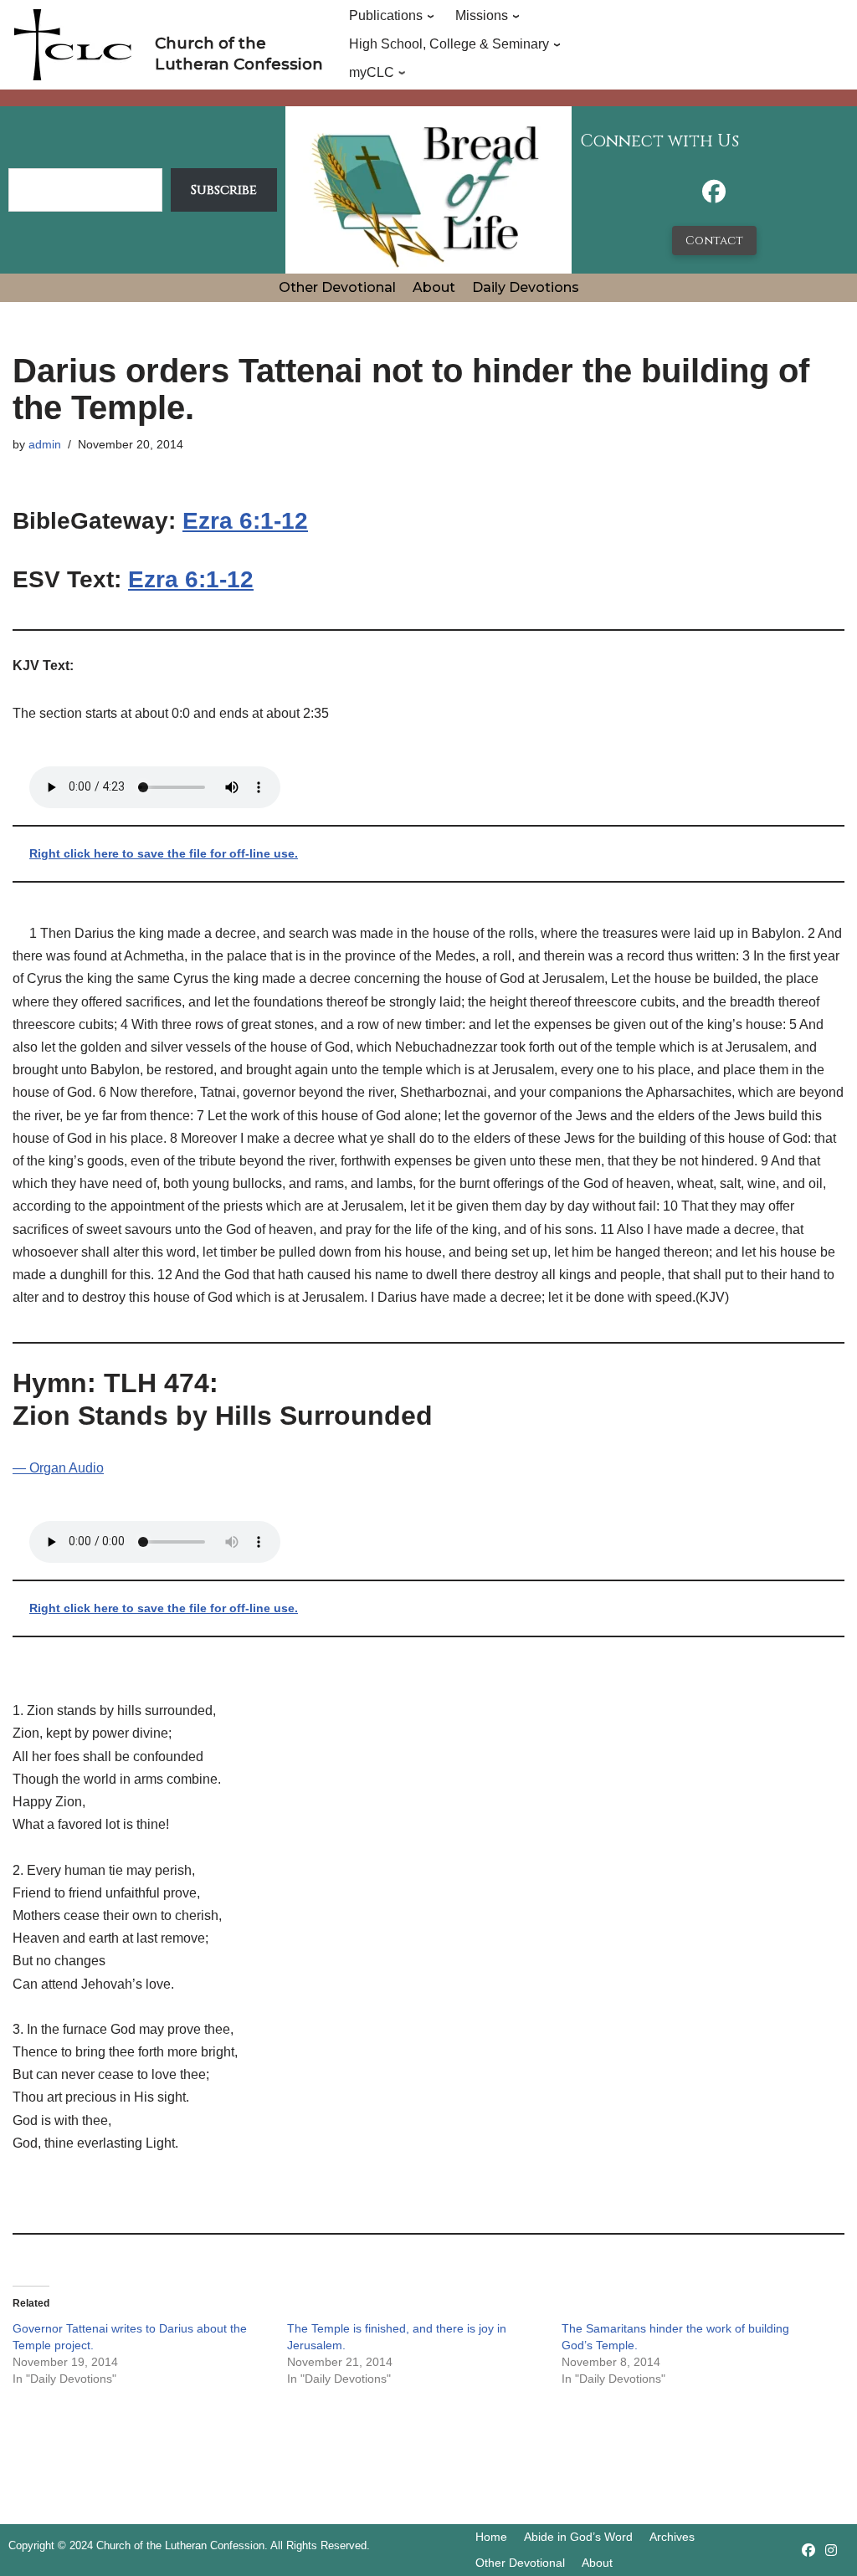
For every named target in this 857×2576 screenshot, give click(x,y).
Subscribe (224, 190)
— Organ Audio (58, 1468)
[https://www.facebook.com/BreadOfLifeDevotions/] (714, 196)
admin (45, 444)
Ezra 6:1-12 (245, 521)
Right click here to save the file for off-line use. (164, 853)
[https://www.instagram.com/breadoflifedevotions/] (831, 2550)
